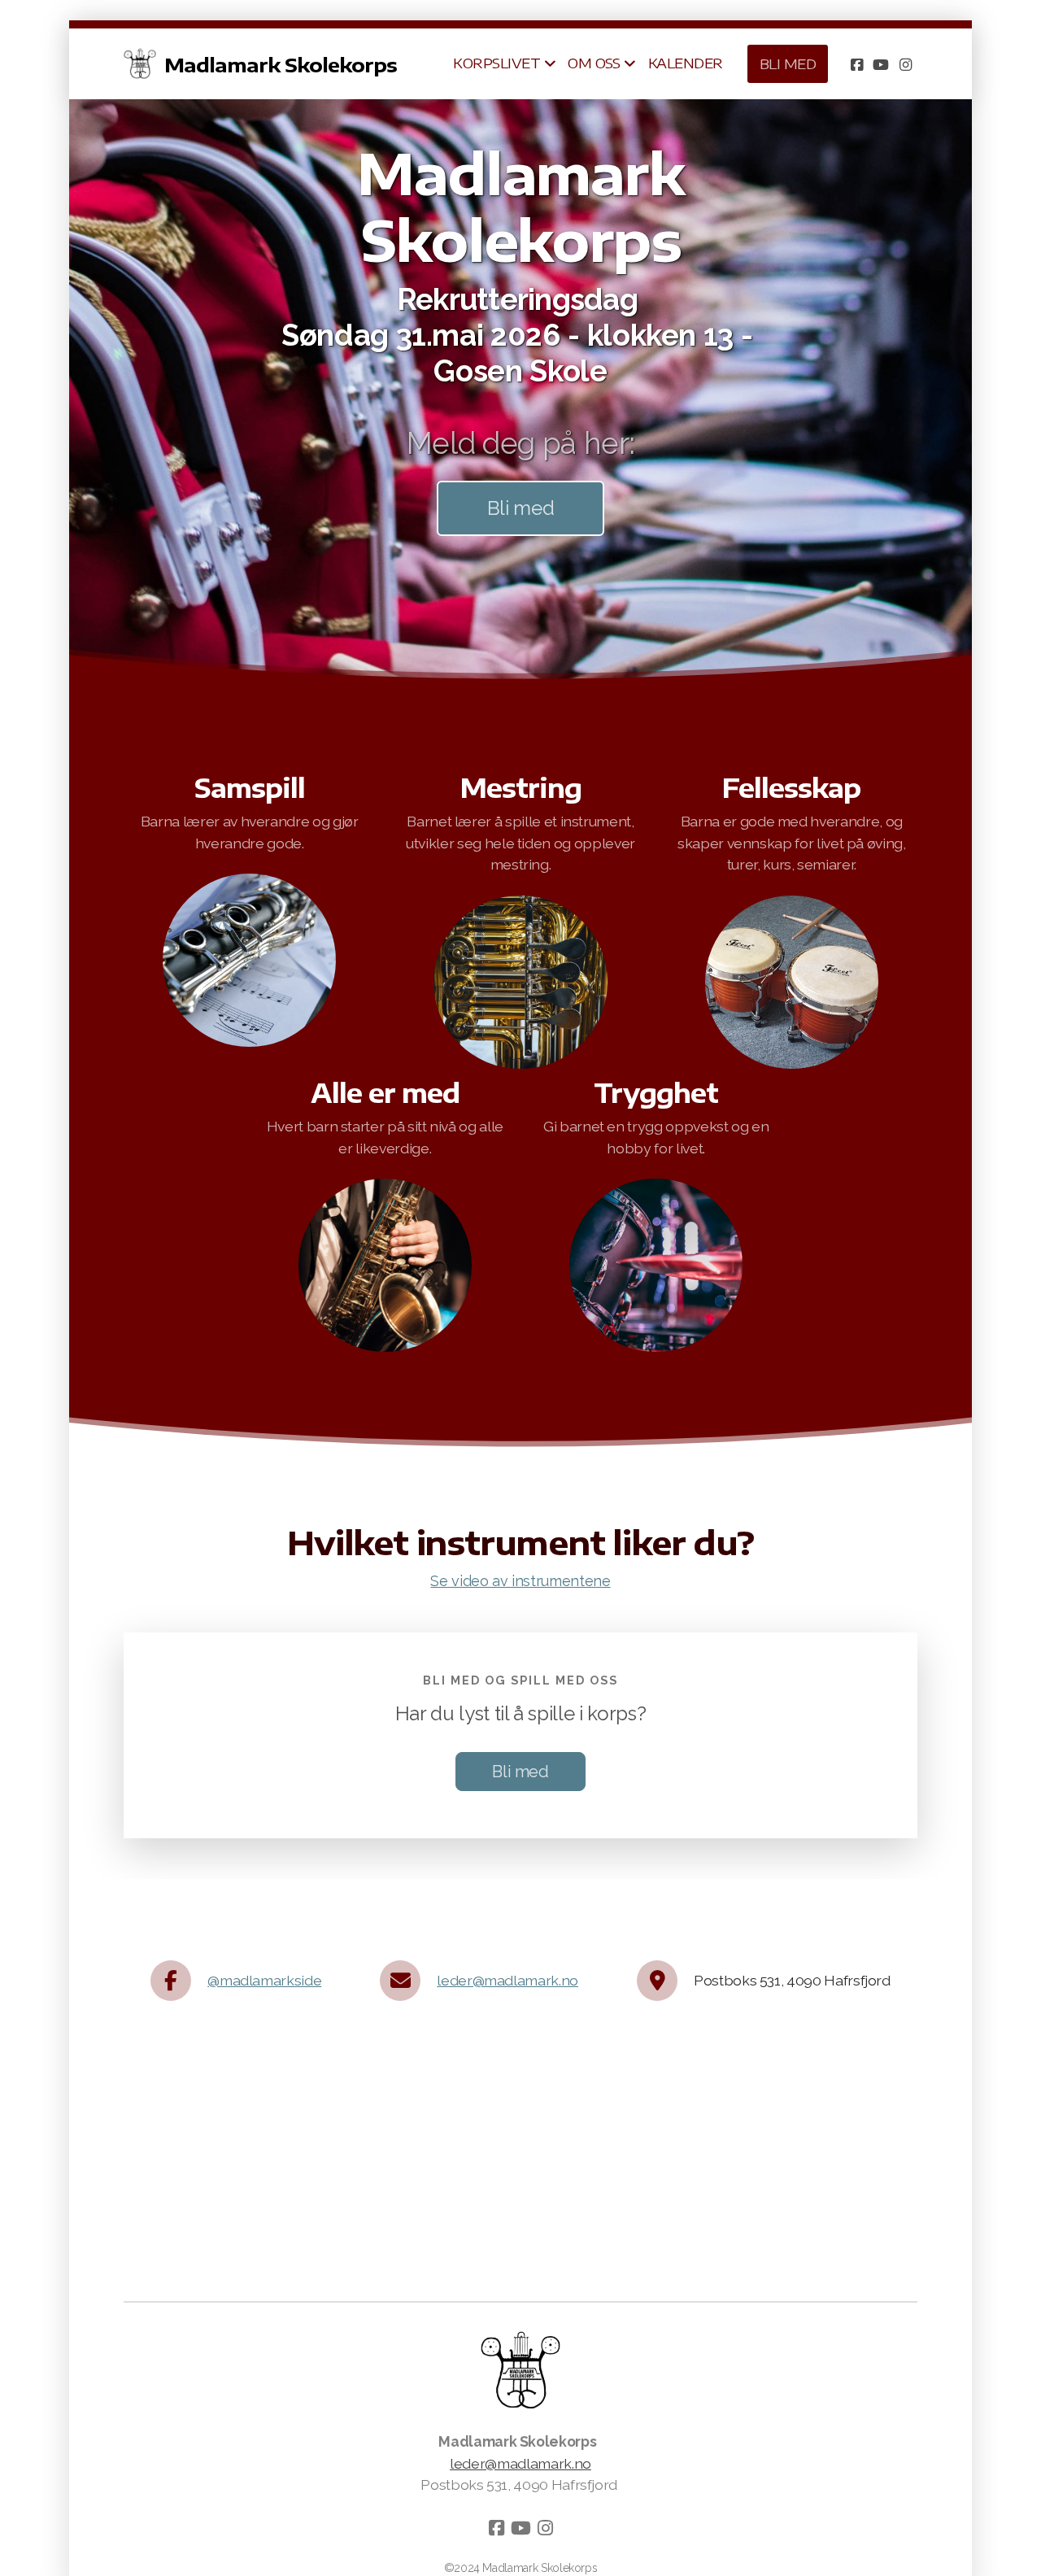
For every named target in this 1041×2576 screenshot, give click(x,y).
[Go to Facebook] (856, 64)
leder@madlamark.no (507, 1980)
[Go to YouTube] (881, 64)
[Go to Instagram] (905, 64)
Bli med (521, 508)
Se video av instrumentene (520, 1581)
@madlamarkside (264, 1980)
